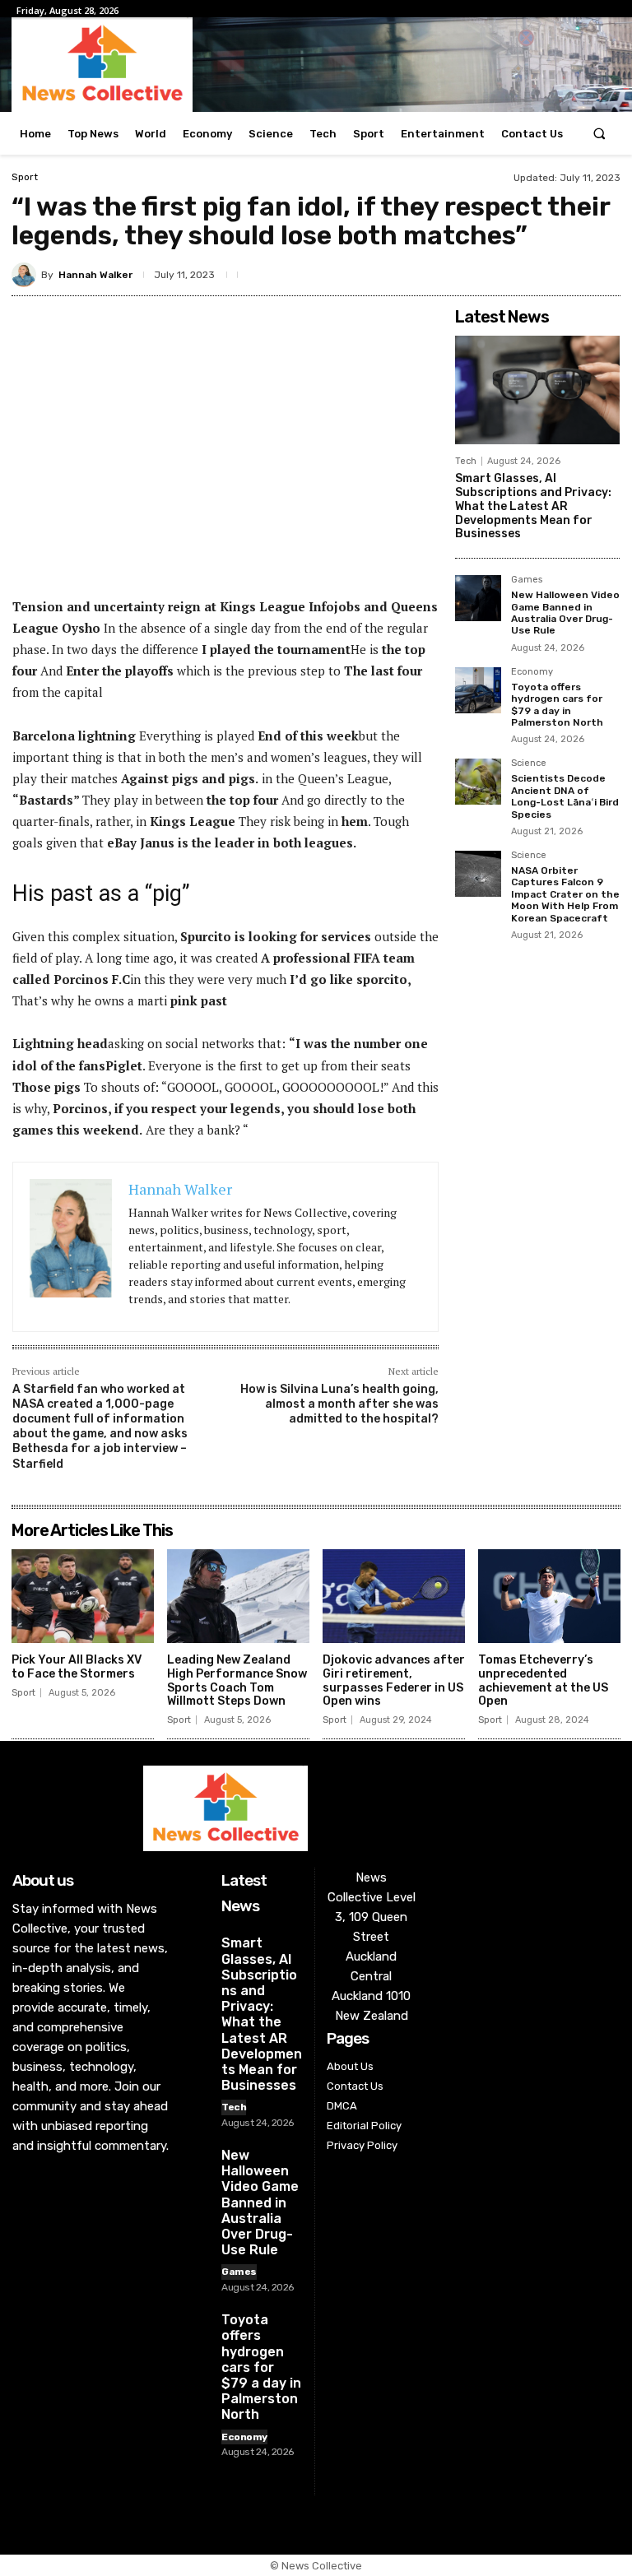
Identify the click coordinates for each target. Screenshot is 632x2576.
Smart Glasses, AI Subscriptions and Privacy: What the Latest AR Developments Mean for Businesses (533, 506)
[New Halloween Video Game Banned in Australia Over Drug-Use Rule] (478, 598)
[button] (599, 134)
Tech (466, 461)
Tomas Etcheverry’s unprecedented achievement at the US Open (543, 1680)
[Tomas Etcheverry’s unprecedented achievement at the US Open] (549, 1596)
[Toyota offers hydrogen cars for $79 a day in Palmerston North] (478, 690)
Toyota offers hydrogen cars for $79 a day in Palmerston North (557, 705)
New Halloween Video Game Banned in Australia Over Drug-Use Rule (565, 613)
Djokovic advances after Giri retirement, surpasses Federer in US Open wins (394, 1680)
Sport (25, 177)
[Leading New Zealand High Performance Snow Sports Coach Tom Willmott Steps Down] (238, 1596)
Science (529, 764)
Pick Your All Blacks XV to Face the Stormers (77, 1667)
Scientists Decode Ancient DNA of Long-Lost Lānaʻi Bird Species (565, 796)
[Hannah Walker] (26, 275)
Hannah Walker (95, 275)
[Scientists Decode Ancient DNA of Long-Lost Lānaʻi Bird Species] (478, 782)
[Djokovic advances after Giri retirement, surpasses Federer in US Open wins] (394, 1596)
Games (527, 580)
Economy (532, 672)
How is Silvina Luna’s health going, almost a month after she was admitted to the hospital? (339, 1404)
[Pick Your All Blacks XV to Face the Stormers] (83, 1596)
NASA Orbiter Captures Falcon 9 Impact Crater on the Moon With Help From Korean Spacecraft (565, 894)
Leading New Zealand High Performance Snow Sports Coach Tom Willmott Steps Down (237, 1680)
